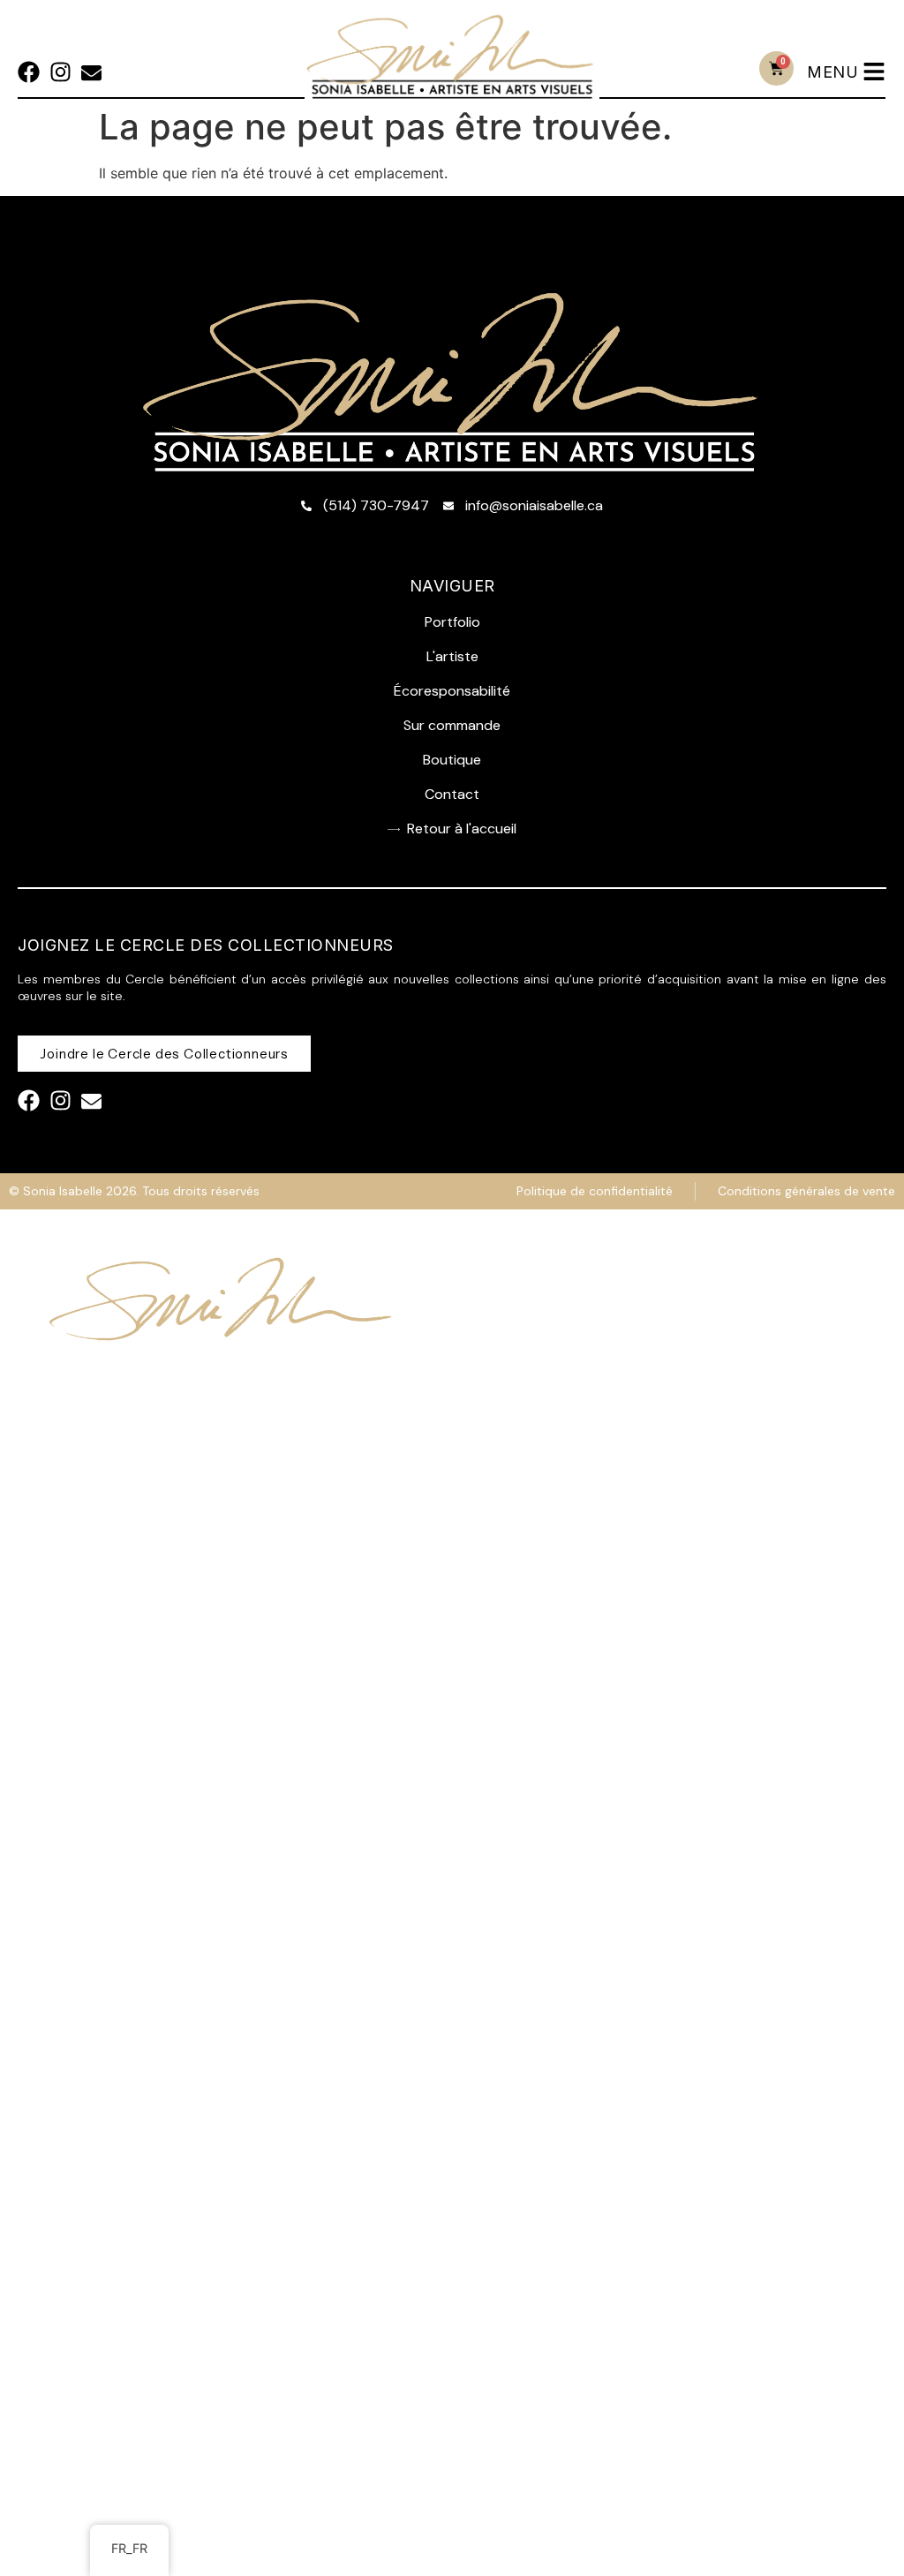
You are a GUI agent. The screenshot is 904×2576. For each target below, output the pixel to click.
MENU (832, 72)
